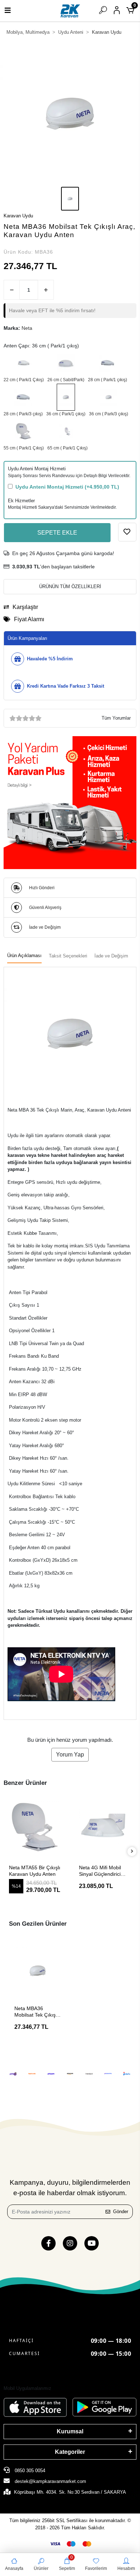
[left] (8, 1852)
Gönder (121, 2212)
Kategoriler (70, 2452)
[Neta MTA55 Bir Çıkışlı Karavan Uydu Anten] (24, 431)
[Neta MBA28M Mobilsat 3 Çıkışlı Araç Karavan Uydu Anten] (23, 397)
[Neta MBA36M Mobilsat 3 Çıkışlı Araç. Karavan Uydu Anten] (109, 397)
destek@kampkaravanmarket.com (50, 2481)
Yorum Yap (70, 1755)
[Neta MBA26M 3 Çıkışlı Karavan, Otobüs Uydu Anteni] (66, 363)
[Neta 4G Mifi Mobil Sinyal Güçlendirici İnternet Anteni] (35, 1827)
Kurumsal (70, 2431)
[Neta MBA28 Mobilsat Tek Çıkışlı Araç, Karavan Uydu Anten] (108, 363)
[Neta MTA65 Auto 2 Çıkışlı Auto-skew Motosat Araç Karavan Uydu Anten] (67, 431)
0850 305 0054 (29, 2471)
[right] (132, 1852)
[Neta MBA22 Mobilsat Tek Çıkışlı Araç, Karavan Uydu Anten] (24, 363)
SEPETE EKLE (57, 533)
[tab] (24, 956)
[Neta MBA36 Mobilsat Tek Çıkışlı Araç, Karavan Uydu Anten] (66, 397)
